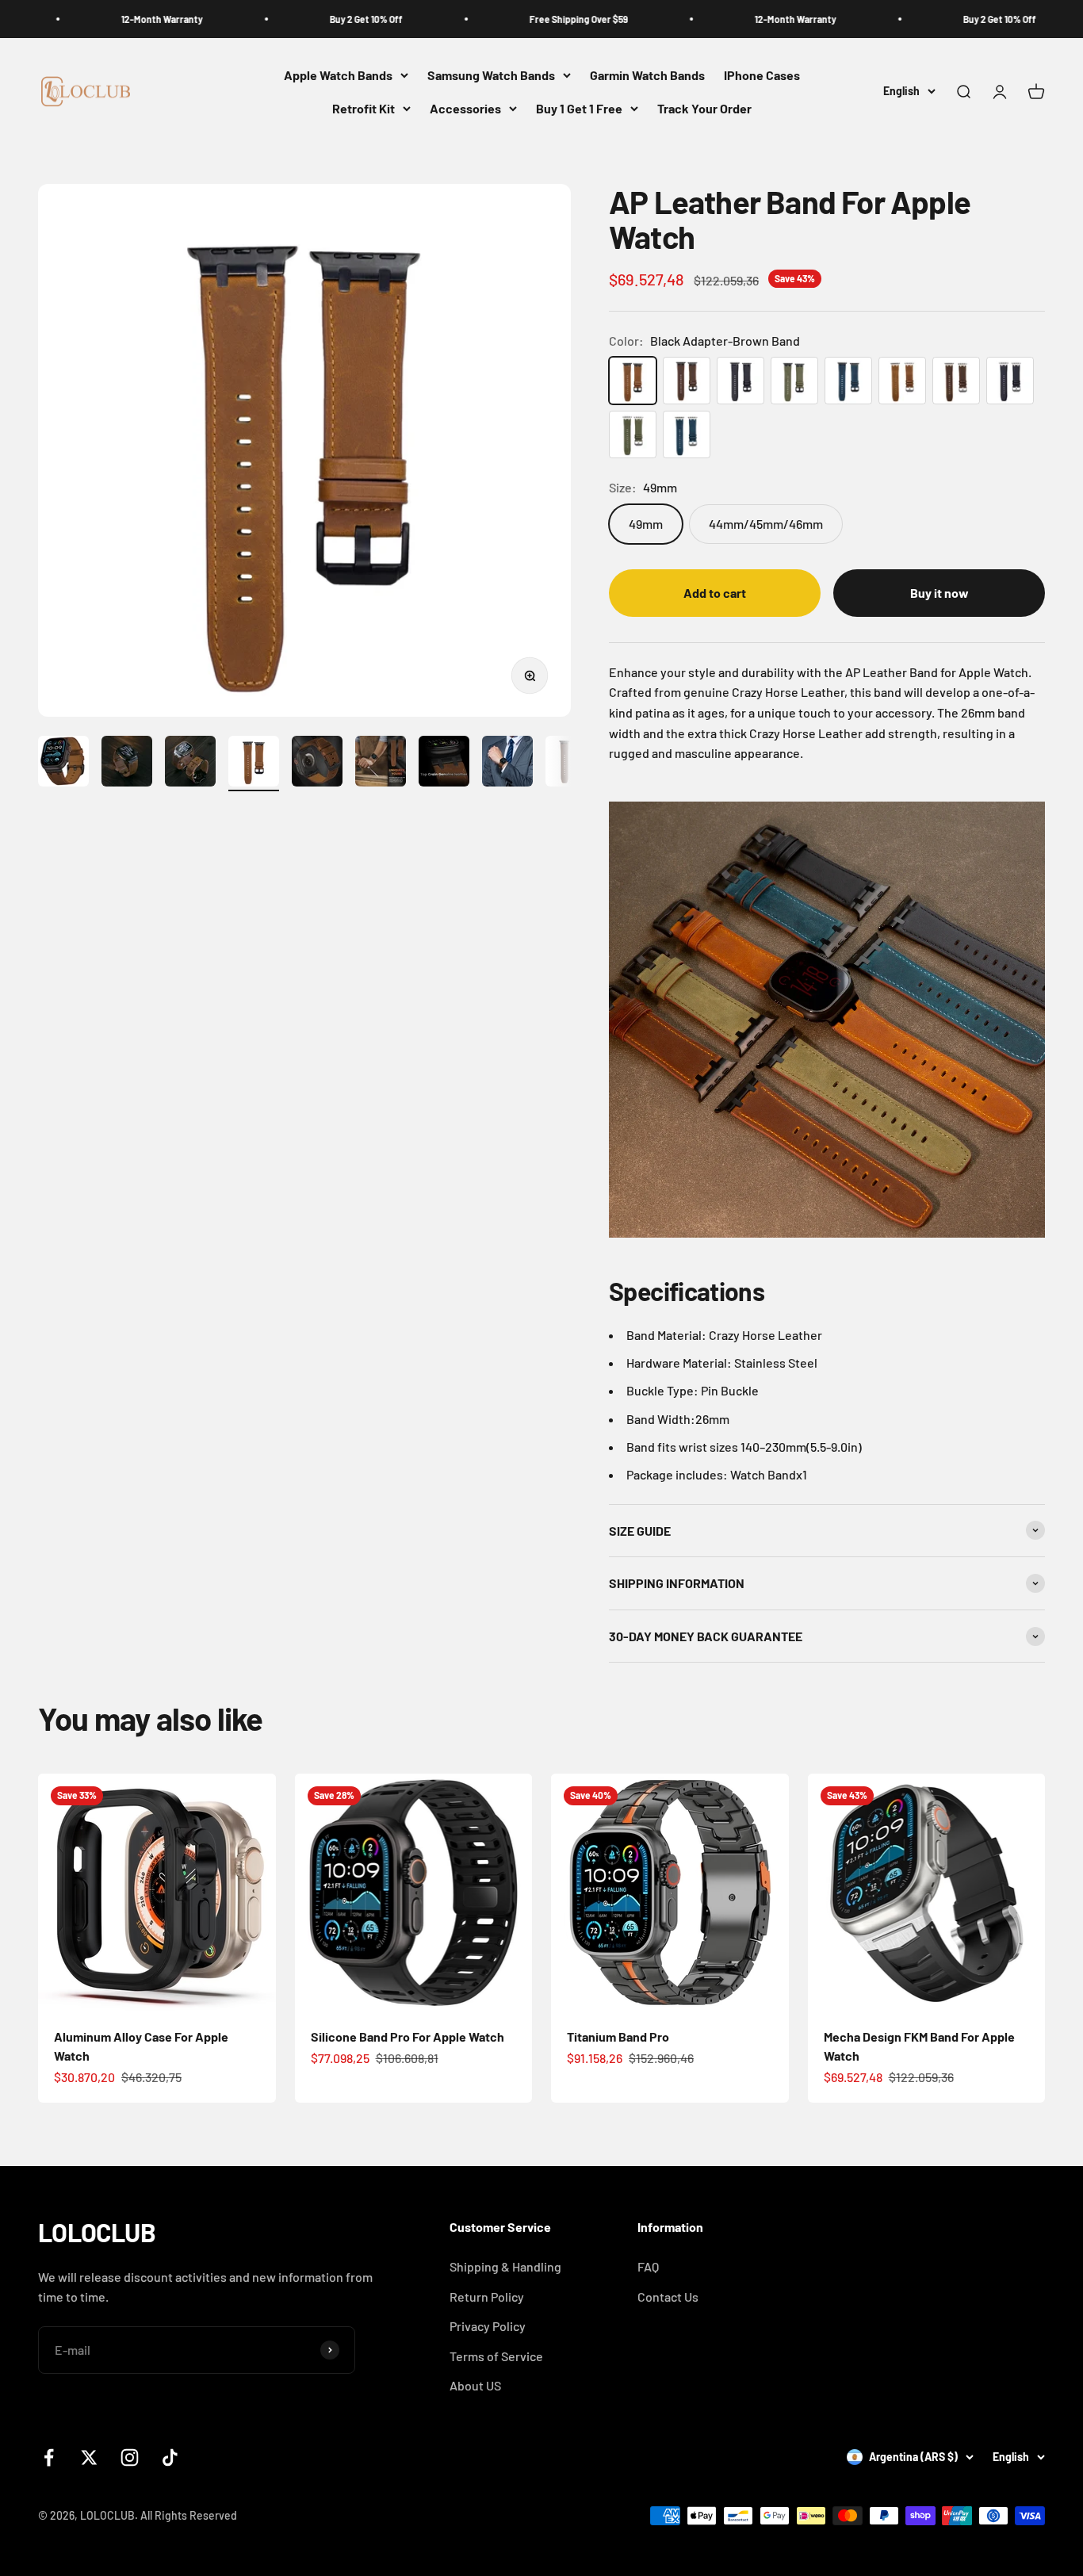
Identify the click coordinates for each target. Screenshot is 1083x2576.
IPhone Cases (762, 75)
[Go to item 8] (507, 764)
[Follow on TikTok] (170, 2457)
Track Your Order (704, 108)
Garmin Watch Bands (647, 75)
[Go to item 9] (571, 764)
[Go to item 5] (317, 764)
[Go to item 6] (381, 764)
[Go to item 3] (190, 764)
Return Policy (487, 2297)
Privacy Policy (488, 2326)
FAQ (648, 2266)
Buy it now (939, 593)
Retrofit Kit (364, 108)
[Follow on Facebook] (49, 2457)
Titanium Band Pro (618, 2036)
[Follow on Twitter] (89, 2457)
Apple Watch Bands (338, 75)
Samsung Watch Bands (491, 75)
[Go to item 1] (63, 764)
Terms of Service (496, 2356)
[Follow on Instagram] (130, 2457)
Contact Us (668, 2297)
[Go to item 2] (127, 764)
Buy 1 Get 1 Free (579, 108)
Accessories (465, 108)
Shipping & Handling (505, 2266)
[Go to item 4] (254, 764)
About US (475, 2385)
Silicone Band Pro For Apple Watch (408, 2036)
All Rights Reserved (189, 2515)
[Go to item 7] (444, 764)
